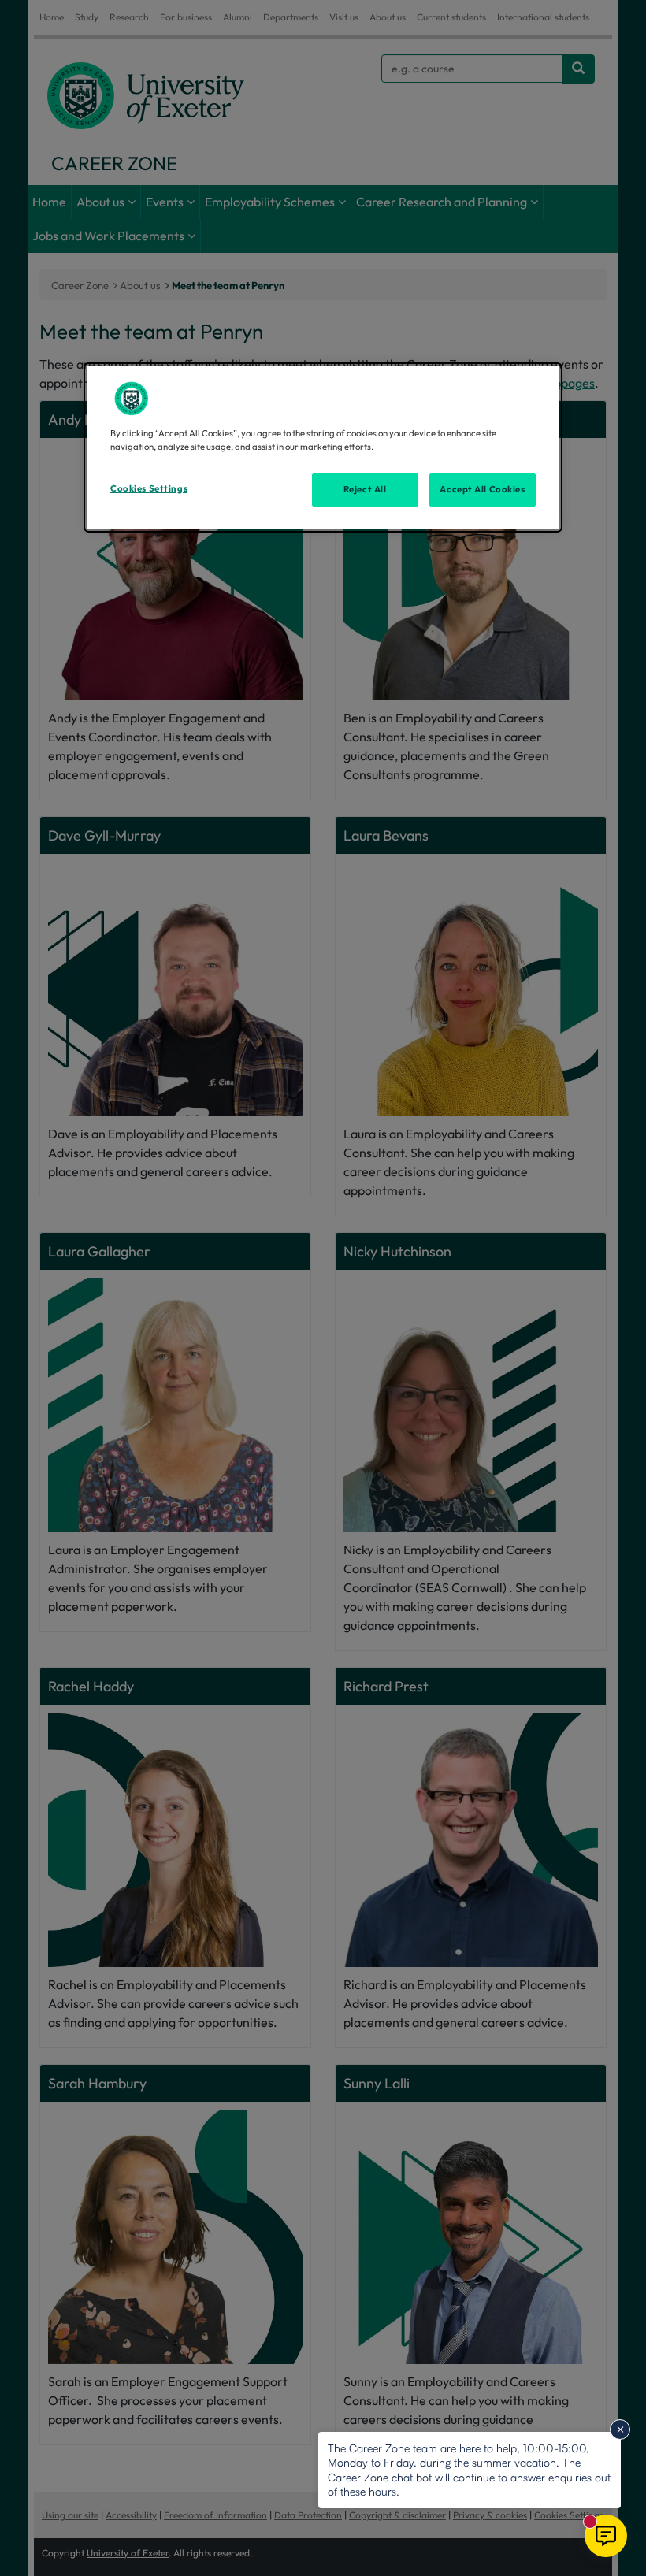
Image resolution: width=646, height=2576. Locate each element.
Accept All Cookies (482, 489)
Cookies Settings (149, 488)
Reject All (365, 489)
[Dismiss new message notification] (620, 2429)
